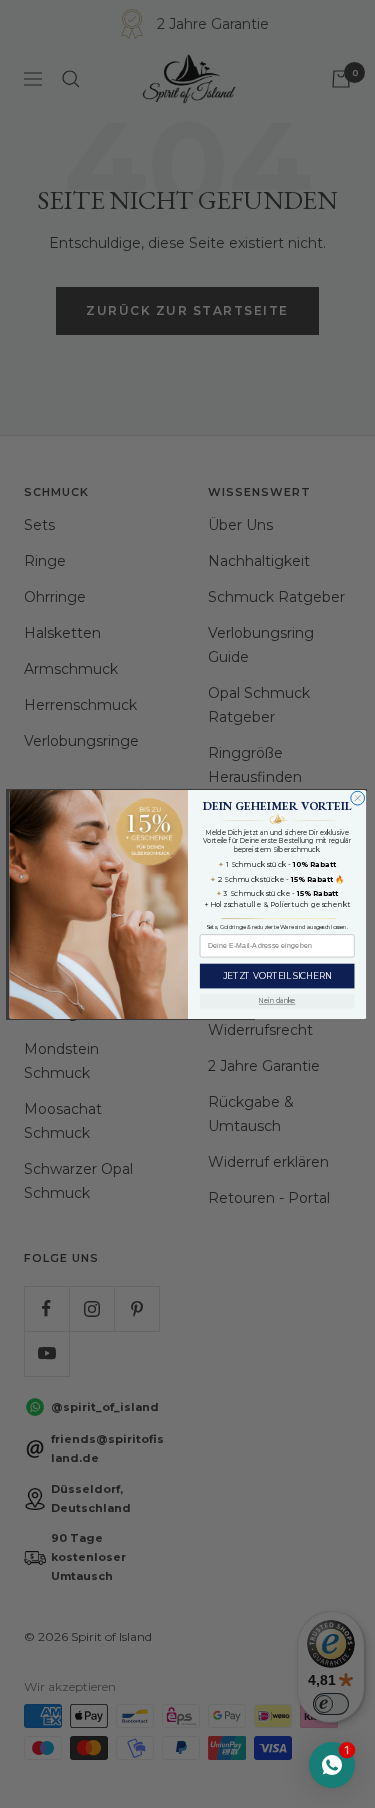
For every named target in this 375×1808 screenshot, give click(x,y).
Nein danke (276, 1001)
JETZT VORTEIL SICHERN (276, 975)
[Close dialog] (357, 798)
